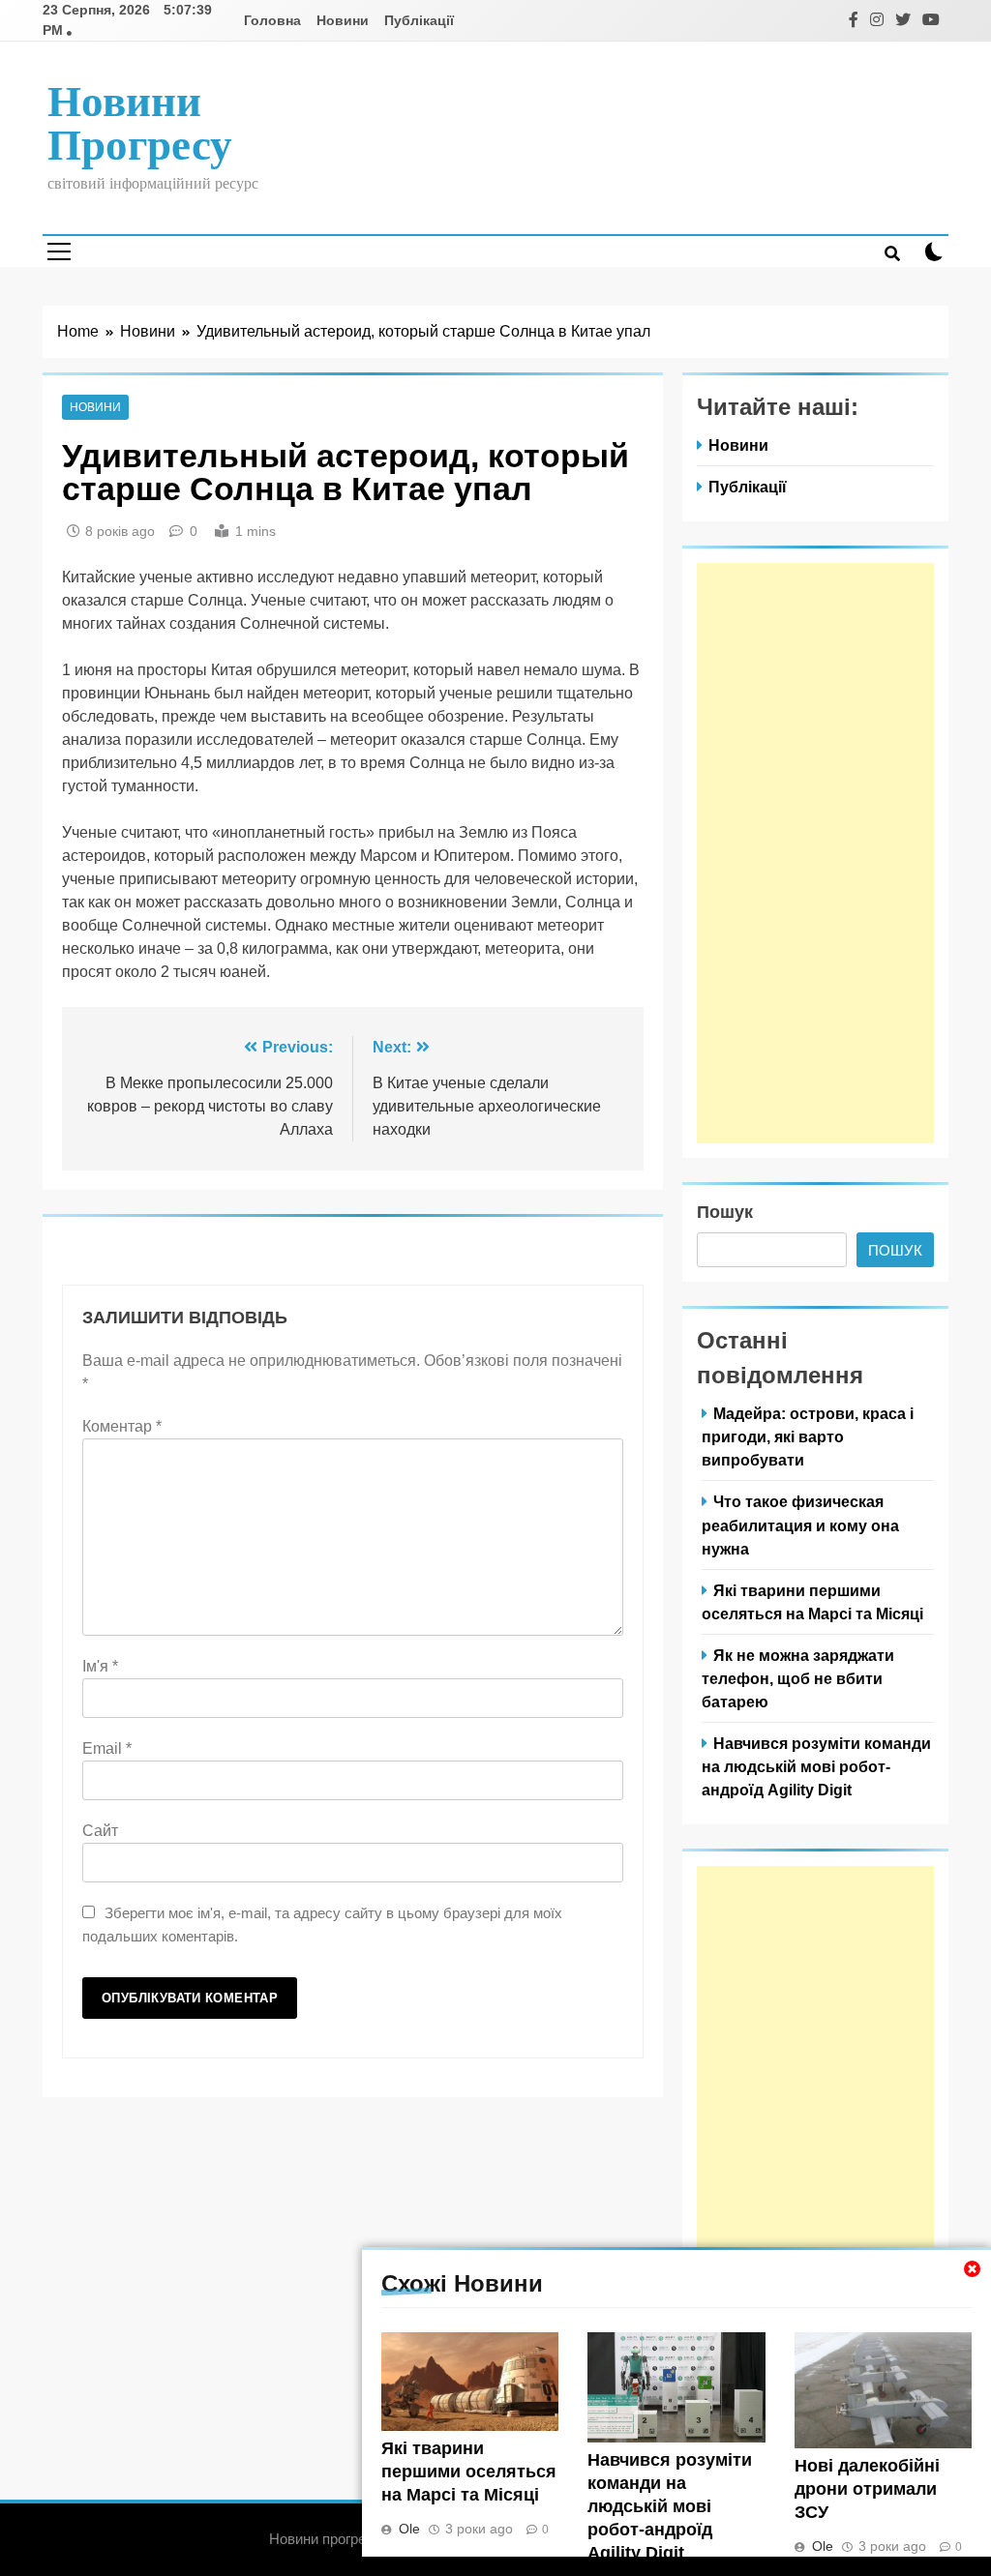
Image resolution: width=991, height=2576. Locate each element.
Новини (343, 20)
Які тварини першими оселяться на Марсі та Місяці (469, 2472)
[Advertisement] (815, 853)
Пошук (725, 1212)
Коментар (122, 1426)
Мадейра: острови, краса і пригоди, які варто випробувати (808, 1436)
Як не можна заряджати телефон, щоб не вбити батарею (798, 1678)
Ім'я (100, 1666)
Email (107, 1748)
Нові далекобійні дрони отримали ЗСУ (867, 2489)
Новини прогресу (140, 123)
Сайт (100, 1831)
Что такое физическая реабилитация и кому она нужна (800, 1525)
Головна (272, 20)
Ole (409, 2529)
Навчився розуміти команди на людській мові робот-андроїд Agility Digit (670, 2506)
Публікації (419, 20)
